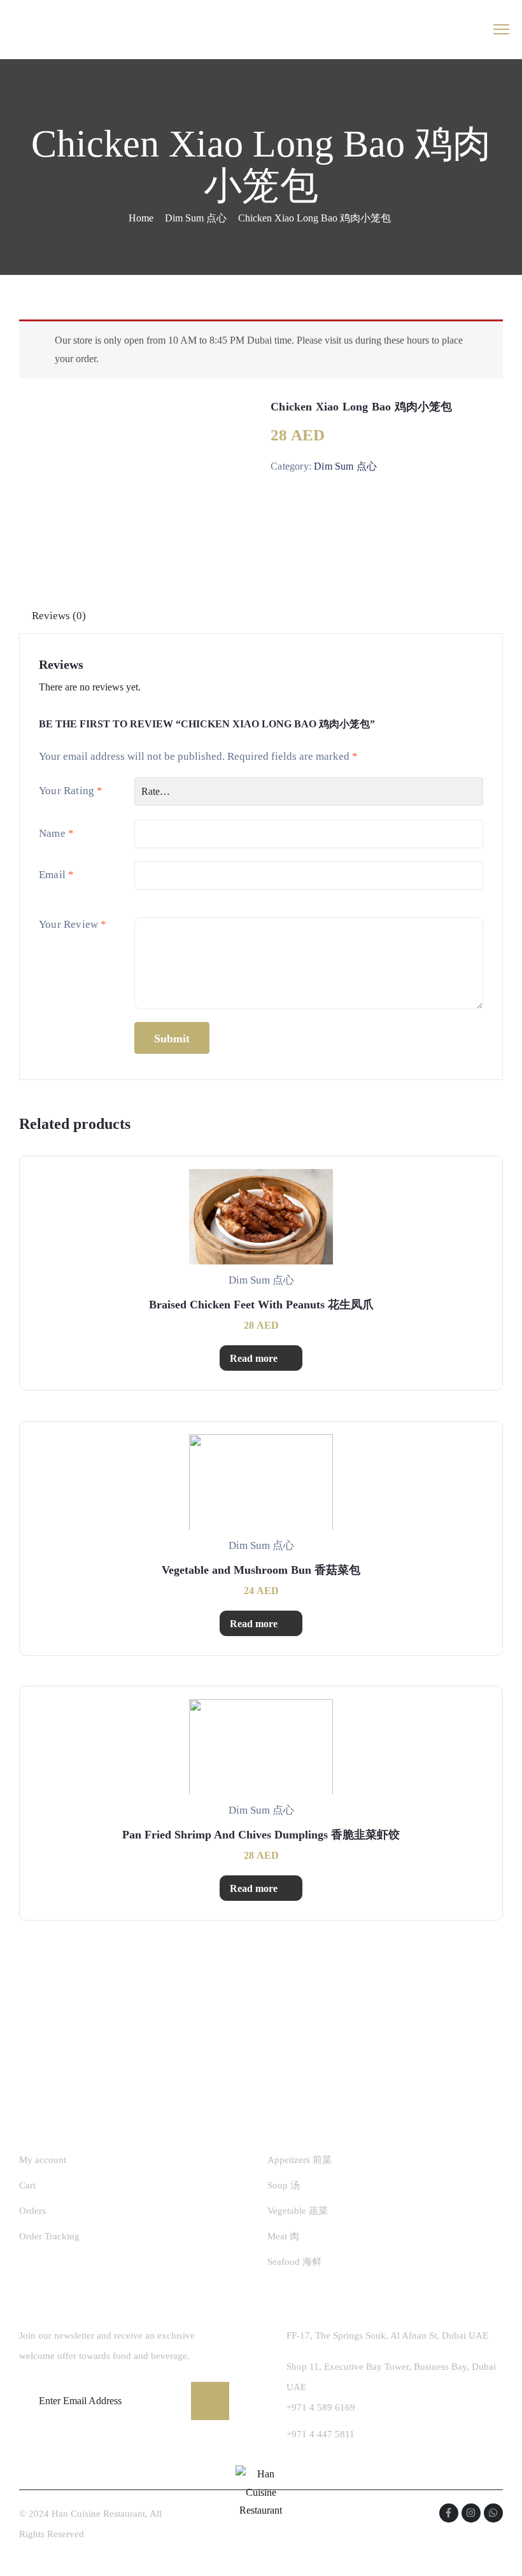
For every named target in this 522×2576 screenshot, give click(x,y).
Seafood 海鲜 (294, 2262)
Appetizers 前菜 (300, 2160)
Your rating (71, 791)
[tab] (59, 616)
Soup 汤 (284, 2185)
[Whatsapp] (493, 2513)
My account (43, 2160)
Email (56, 875)
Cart (27, 2185)
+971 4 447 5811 (321, 2434)
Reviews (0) (59, 616)
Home (141, 218)
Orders (32, 2211)
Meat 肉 (283, 2236)
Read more (254, 1358)
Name (56, 833)
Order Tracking (49, 2236)
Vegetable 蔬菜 (298, 2211)
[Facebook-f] (449, 2513)
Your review (73, 924)
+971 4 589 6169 (321, 2407)
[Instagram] (471, 2513)
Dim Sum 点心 (196, 218)
